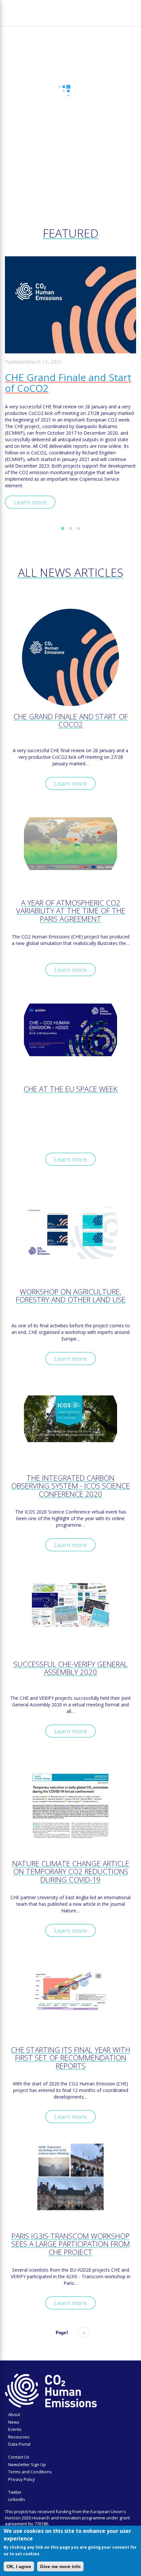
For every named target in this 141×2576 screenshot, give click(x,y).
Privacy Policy (22, 2479)
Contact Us (19, 2457)
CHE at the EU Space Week (71, 1090)
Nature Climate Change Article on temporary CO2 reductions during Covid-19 (71, 1872)
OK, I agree (19, 2566)
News (14, 2422)
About (14, 2414)
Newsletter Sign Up (27, 2464)
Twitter (15, 2492)
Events (15, 2429)
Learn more (30, 502)
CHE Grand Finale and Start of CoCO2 (68, 383)
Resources (19, 2437)
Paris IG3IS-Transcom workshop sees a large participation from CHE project (71, 2244)
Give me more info (60, 2566)
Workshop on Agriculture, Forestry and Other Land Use (71, 1296)
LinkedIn (17, 2499)
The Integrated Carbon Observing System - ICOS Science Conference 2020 (70, 1486)
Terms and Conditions (30, 2472)
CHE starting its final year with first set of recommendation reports (70, 2058)
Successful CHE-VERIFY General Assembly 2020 (70, 1669)
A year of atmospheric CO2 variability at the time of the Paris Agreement (71, 911)
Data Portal (19, 2444)
